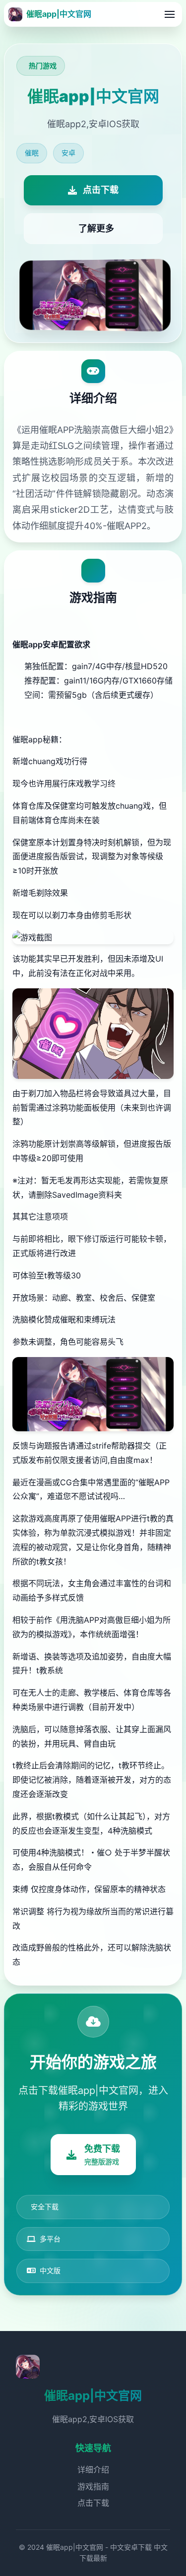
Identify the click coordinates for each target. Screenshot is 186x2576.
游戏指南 (93, 2486)
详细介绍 (93, 2470)
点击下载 (93, 2503)
